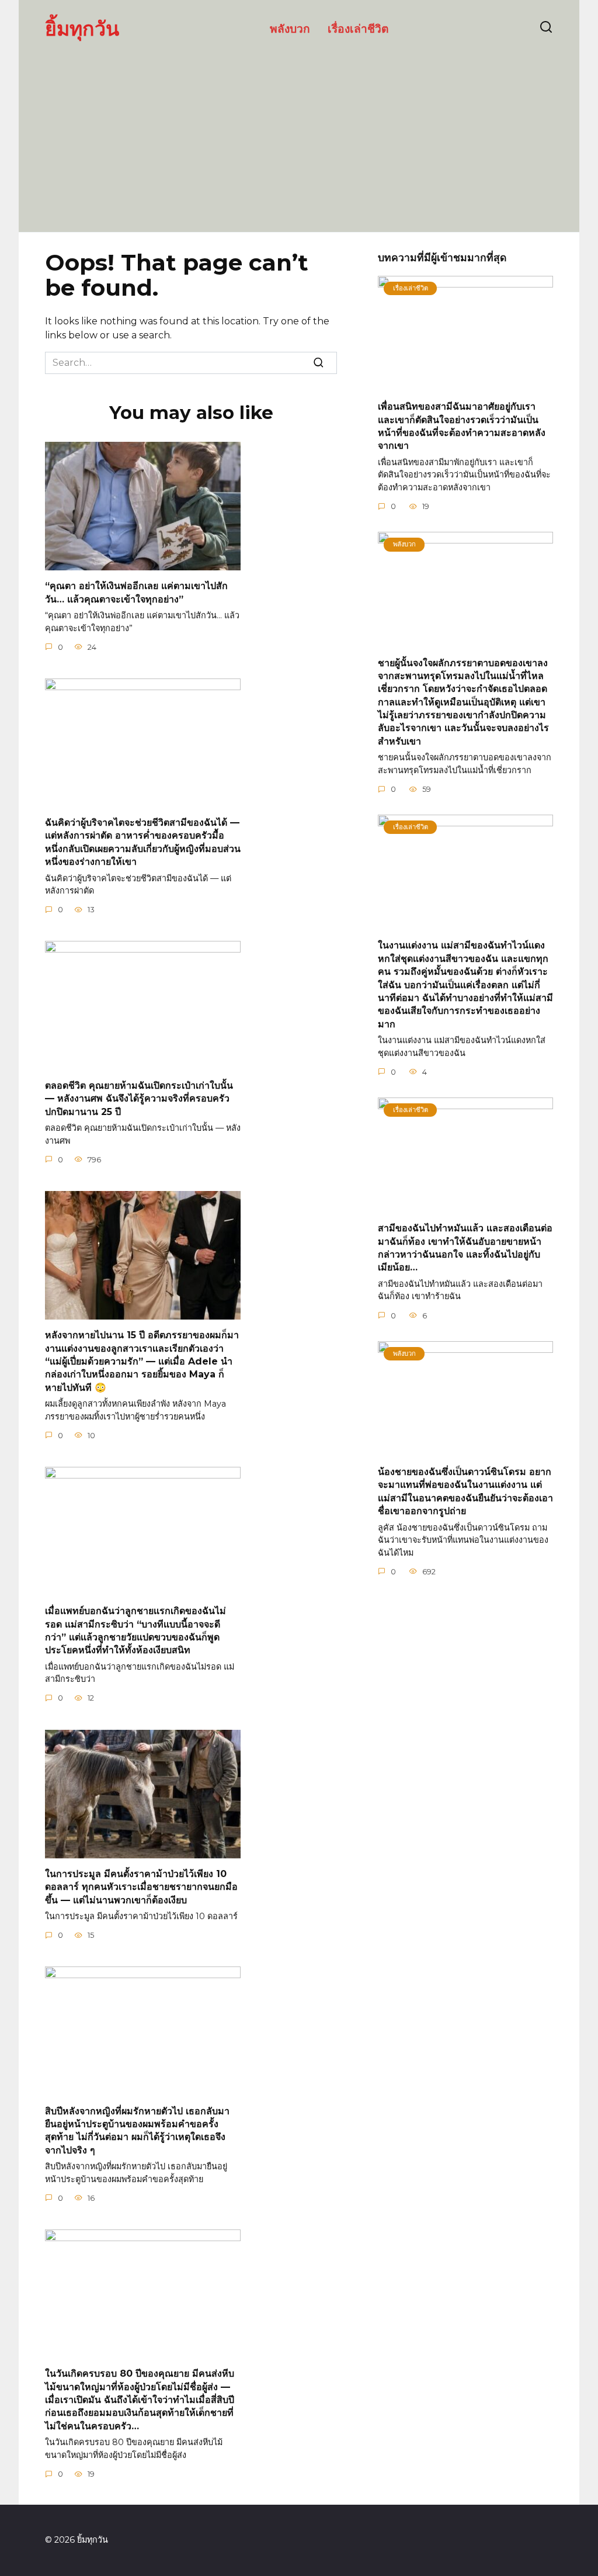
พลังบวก (290, 28)
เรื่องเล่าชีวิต (358, 28)
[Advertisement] (299, 133)
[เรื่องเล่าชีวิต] (465, 384)
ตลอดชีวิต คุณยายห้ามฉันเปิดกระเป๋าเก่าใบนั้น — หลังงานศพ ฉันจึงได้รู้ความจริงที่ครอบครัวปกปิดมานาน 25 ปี (139, 1098)
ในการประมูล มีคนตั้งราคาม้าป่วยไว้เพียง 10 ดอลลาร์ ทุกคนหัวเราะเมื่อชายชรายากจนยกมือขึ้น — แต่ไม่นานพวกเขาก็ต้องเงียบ (141, 1887)
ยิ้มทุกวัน (82, 28)
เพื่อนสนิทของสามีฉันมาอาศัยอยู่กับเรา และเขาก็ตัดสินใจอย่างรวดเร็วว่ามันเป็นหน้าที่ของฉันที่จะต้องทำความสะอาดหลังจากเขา (462, 426)
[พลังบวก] (465, 640)
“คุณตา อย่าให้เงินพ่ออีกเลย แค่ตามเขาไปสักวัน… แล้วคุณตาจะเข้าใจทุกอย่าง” (136, 592)
